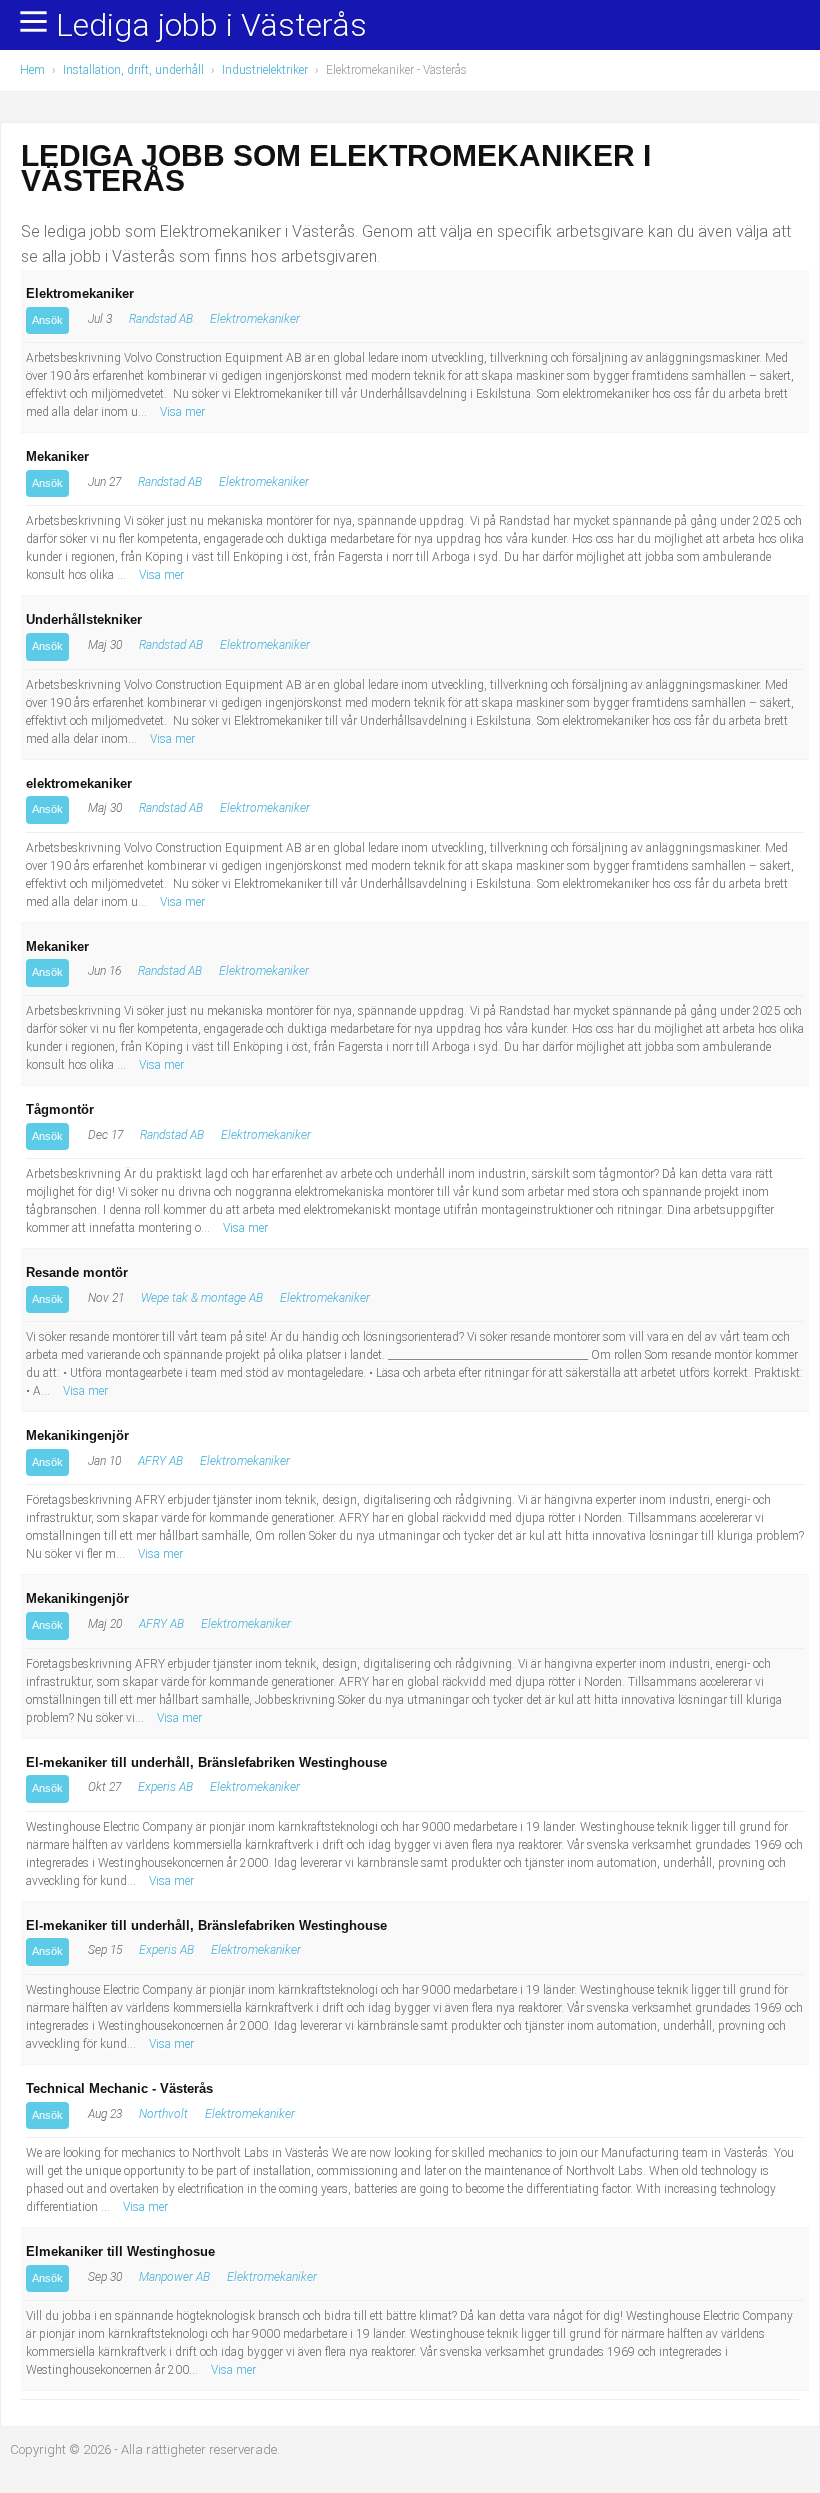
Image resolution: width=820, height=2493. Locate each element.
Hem (32, 70)
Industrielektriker (265, 70)
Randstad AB (161, 319)
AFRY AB (160, 1461)
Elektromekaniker (255, 319)
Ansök (47, 320)
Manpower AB (174, 2277)
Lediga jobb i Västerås (211, 26)
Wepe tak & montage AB (202, 1298)
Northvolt (163, 2114)
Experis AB (165, 1787)
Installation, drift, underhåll (133, 70)
